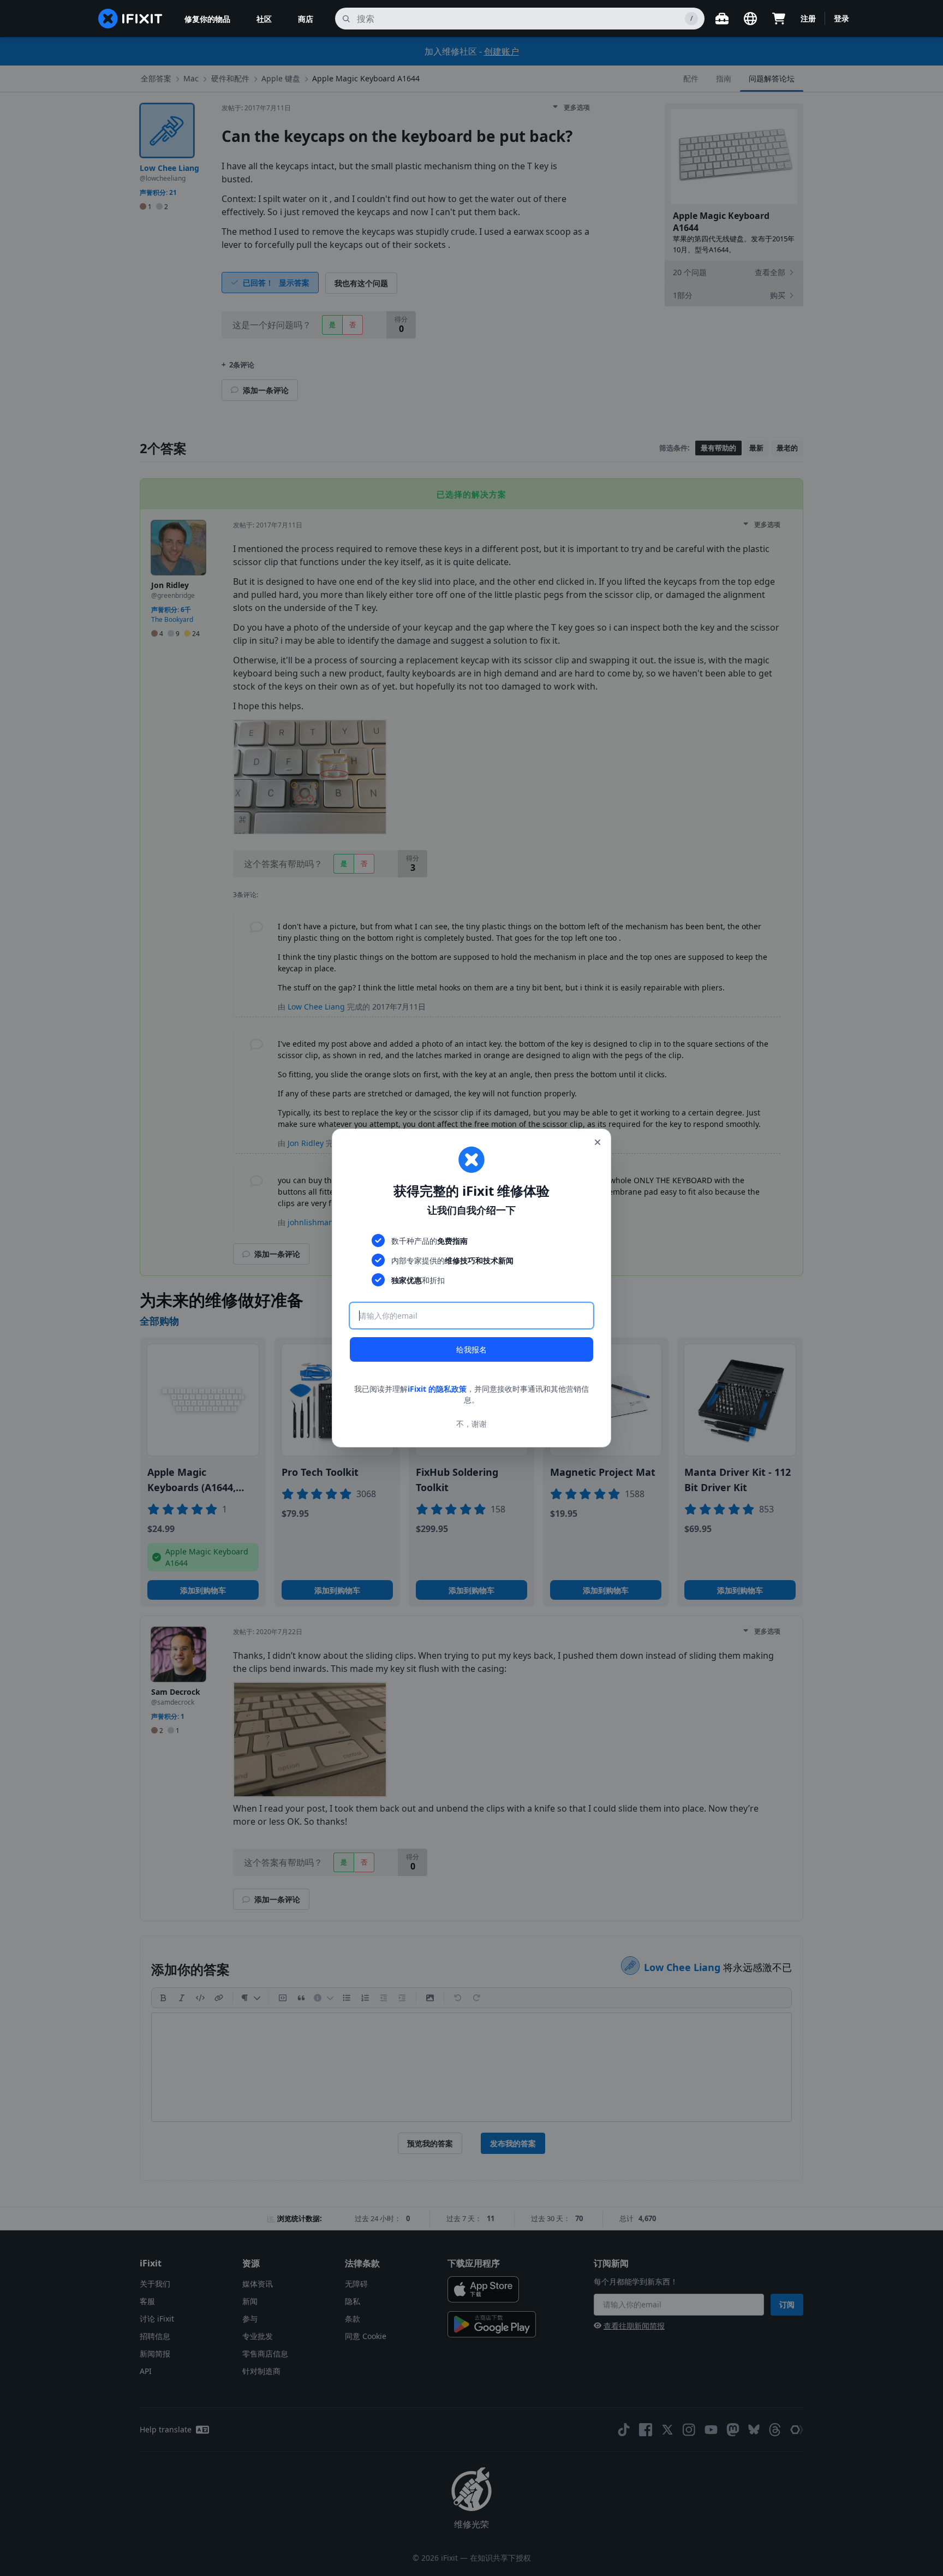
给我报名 (471, 1349)
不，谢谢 (471, 1424)
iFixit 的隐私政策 (437, 1389)
